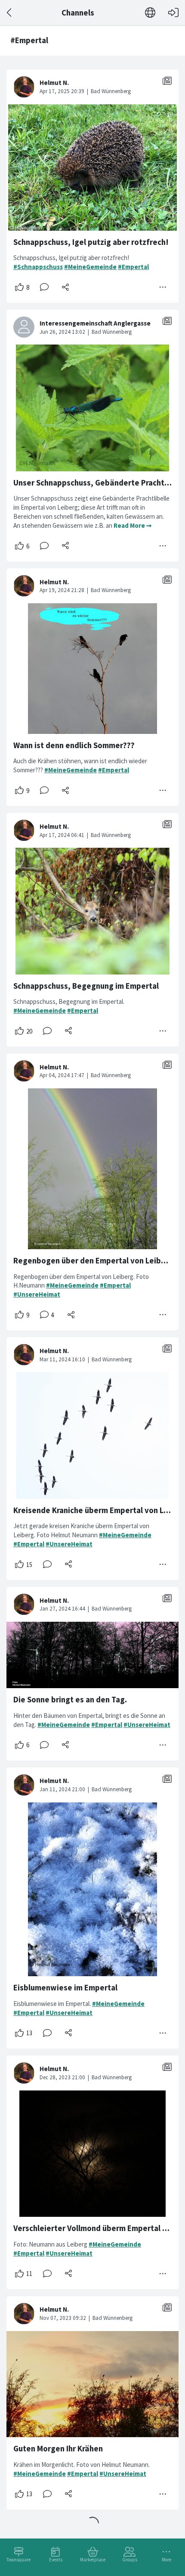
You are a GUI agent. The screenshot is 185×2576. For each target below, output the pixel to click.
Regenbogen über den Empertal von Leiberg (93, 1261)
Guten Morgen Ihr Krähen (58, 2449)
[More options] (163, 287)
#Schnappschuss (38, 267)
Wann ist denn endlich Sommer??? (74, 745)
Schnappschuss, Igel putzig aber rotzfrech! (91, 242)
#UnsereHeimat (37, 1294)
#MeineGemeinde (90, 267)
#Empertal (133, 267)
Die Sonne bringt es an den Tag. (70, 1700)
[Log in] (173, 13)
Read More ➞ (133, 525)
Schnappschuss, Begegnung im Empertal (86, 986)
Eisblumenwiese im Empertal (65, 1988)
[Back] (10, 13)
